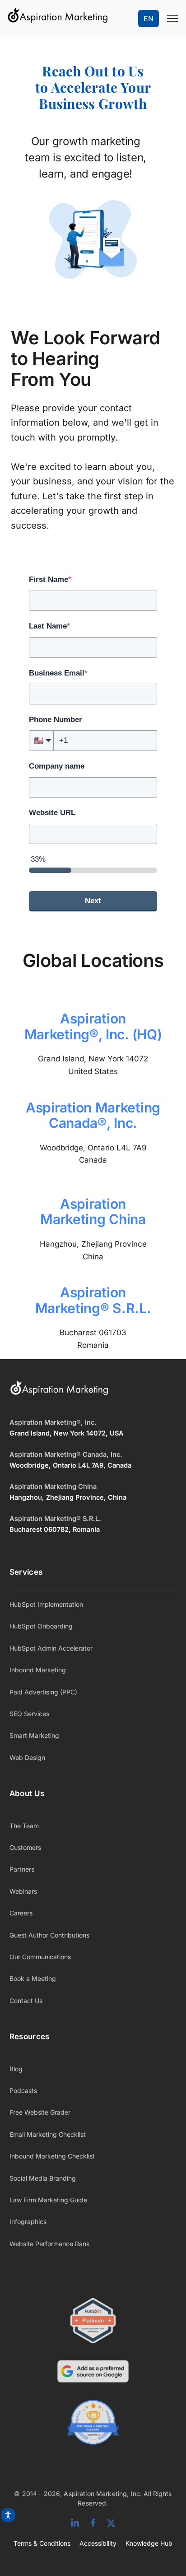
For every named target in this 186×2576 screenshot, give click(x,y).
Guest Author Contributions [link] (49, 1935)
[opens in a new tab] (93, 2373)
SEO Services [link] (29, 1714)
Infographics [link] (28, 2222)
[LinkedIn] (75, 2523)
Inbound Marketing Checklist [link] (52, 2156)
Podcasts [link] (23, 2090)
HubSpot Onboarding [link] (41, 1626)
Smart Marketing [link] (34, 1735)
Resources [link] (30, 2036)
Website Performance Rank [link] (50, 2244)
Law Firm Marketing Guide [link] (48, 2200)
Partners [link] (22, 1869)
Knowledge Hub (149, 2543)
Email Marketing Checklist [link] (48, 2134)
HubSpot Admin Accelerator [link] (51, 1648)
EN (149, 19)
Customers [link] (25, 1847)
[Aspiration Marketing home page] (59, 1393)
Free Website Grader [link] (40, 2112)
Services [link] (26, 1572)
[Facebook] (93, 2523)
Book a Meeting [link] (33, 1978)
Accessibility (98, 2543)
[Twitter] (111, 2523)
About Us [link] (27, 1793)
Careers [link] (21, 1913)
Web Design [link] (27, 1757)
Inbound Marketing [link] (38, 1670)
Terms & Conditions (42, 2543)
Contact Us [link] (26, 2001)
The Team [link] (24, 1826)
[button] (41, 741)
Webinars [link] (23, 1891)
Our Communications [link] (40, 1957)
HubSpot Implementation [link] (46, 1604)
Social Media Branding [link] (43, 2178)
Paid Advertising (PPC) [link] (43, 1692)
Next (93, 901)
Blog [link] (16, 2069)
